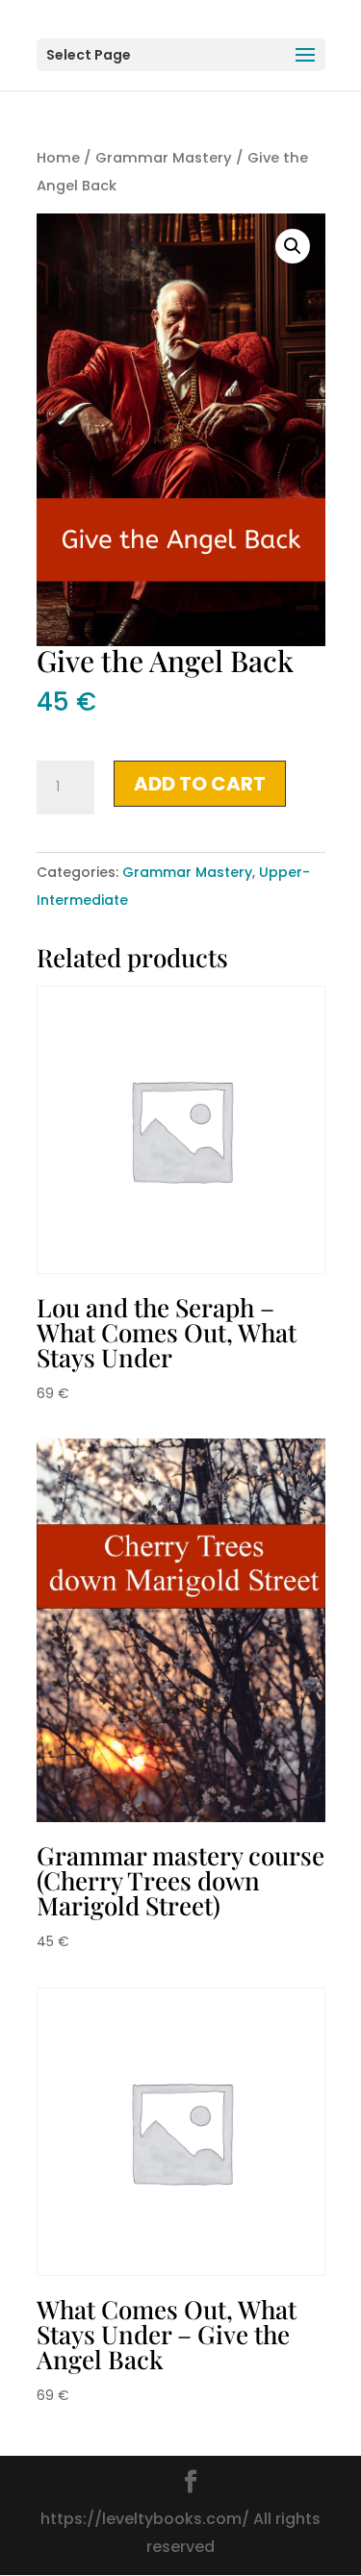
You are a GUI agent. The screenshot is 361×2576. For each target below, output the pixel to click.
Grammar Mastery (164, 158)
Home (58, 158)
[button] (293, 246)
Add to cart (200, 784)
